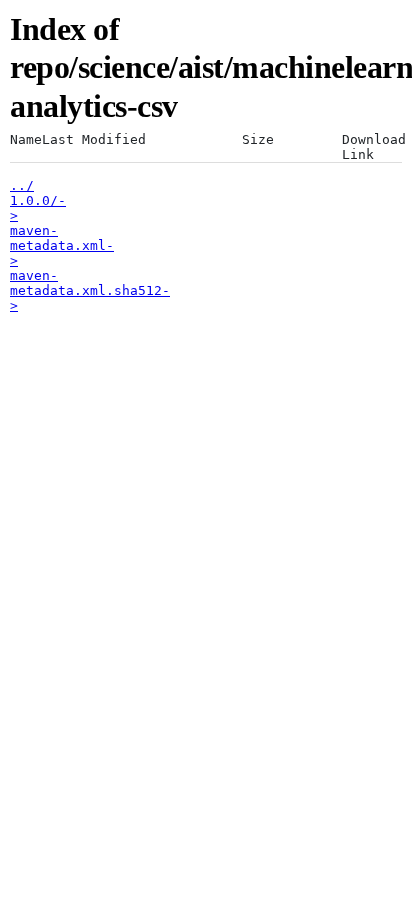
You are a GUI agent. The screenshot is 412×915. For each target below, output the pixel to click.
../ (22, 185)
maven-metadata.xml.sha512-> (90, 290)
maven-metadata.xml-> (62, 245)
